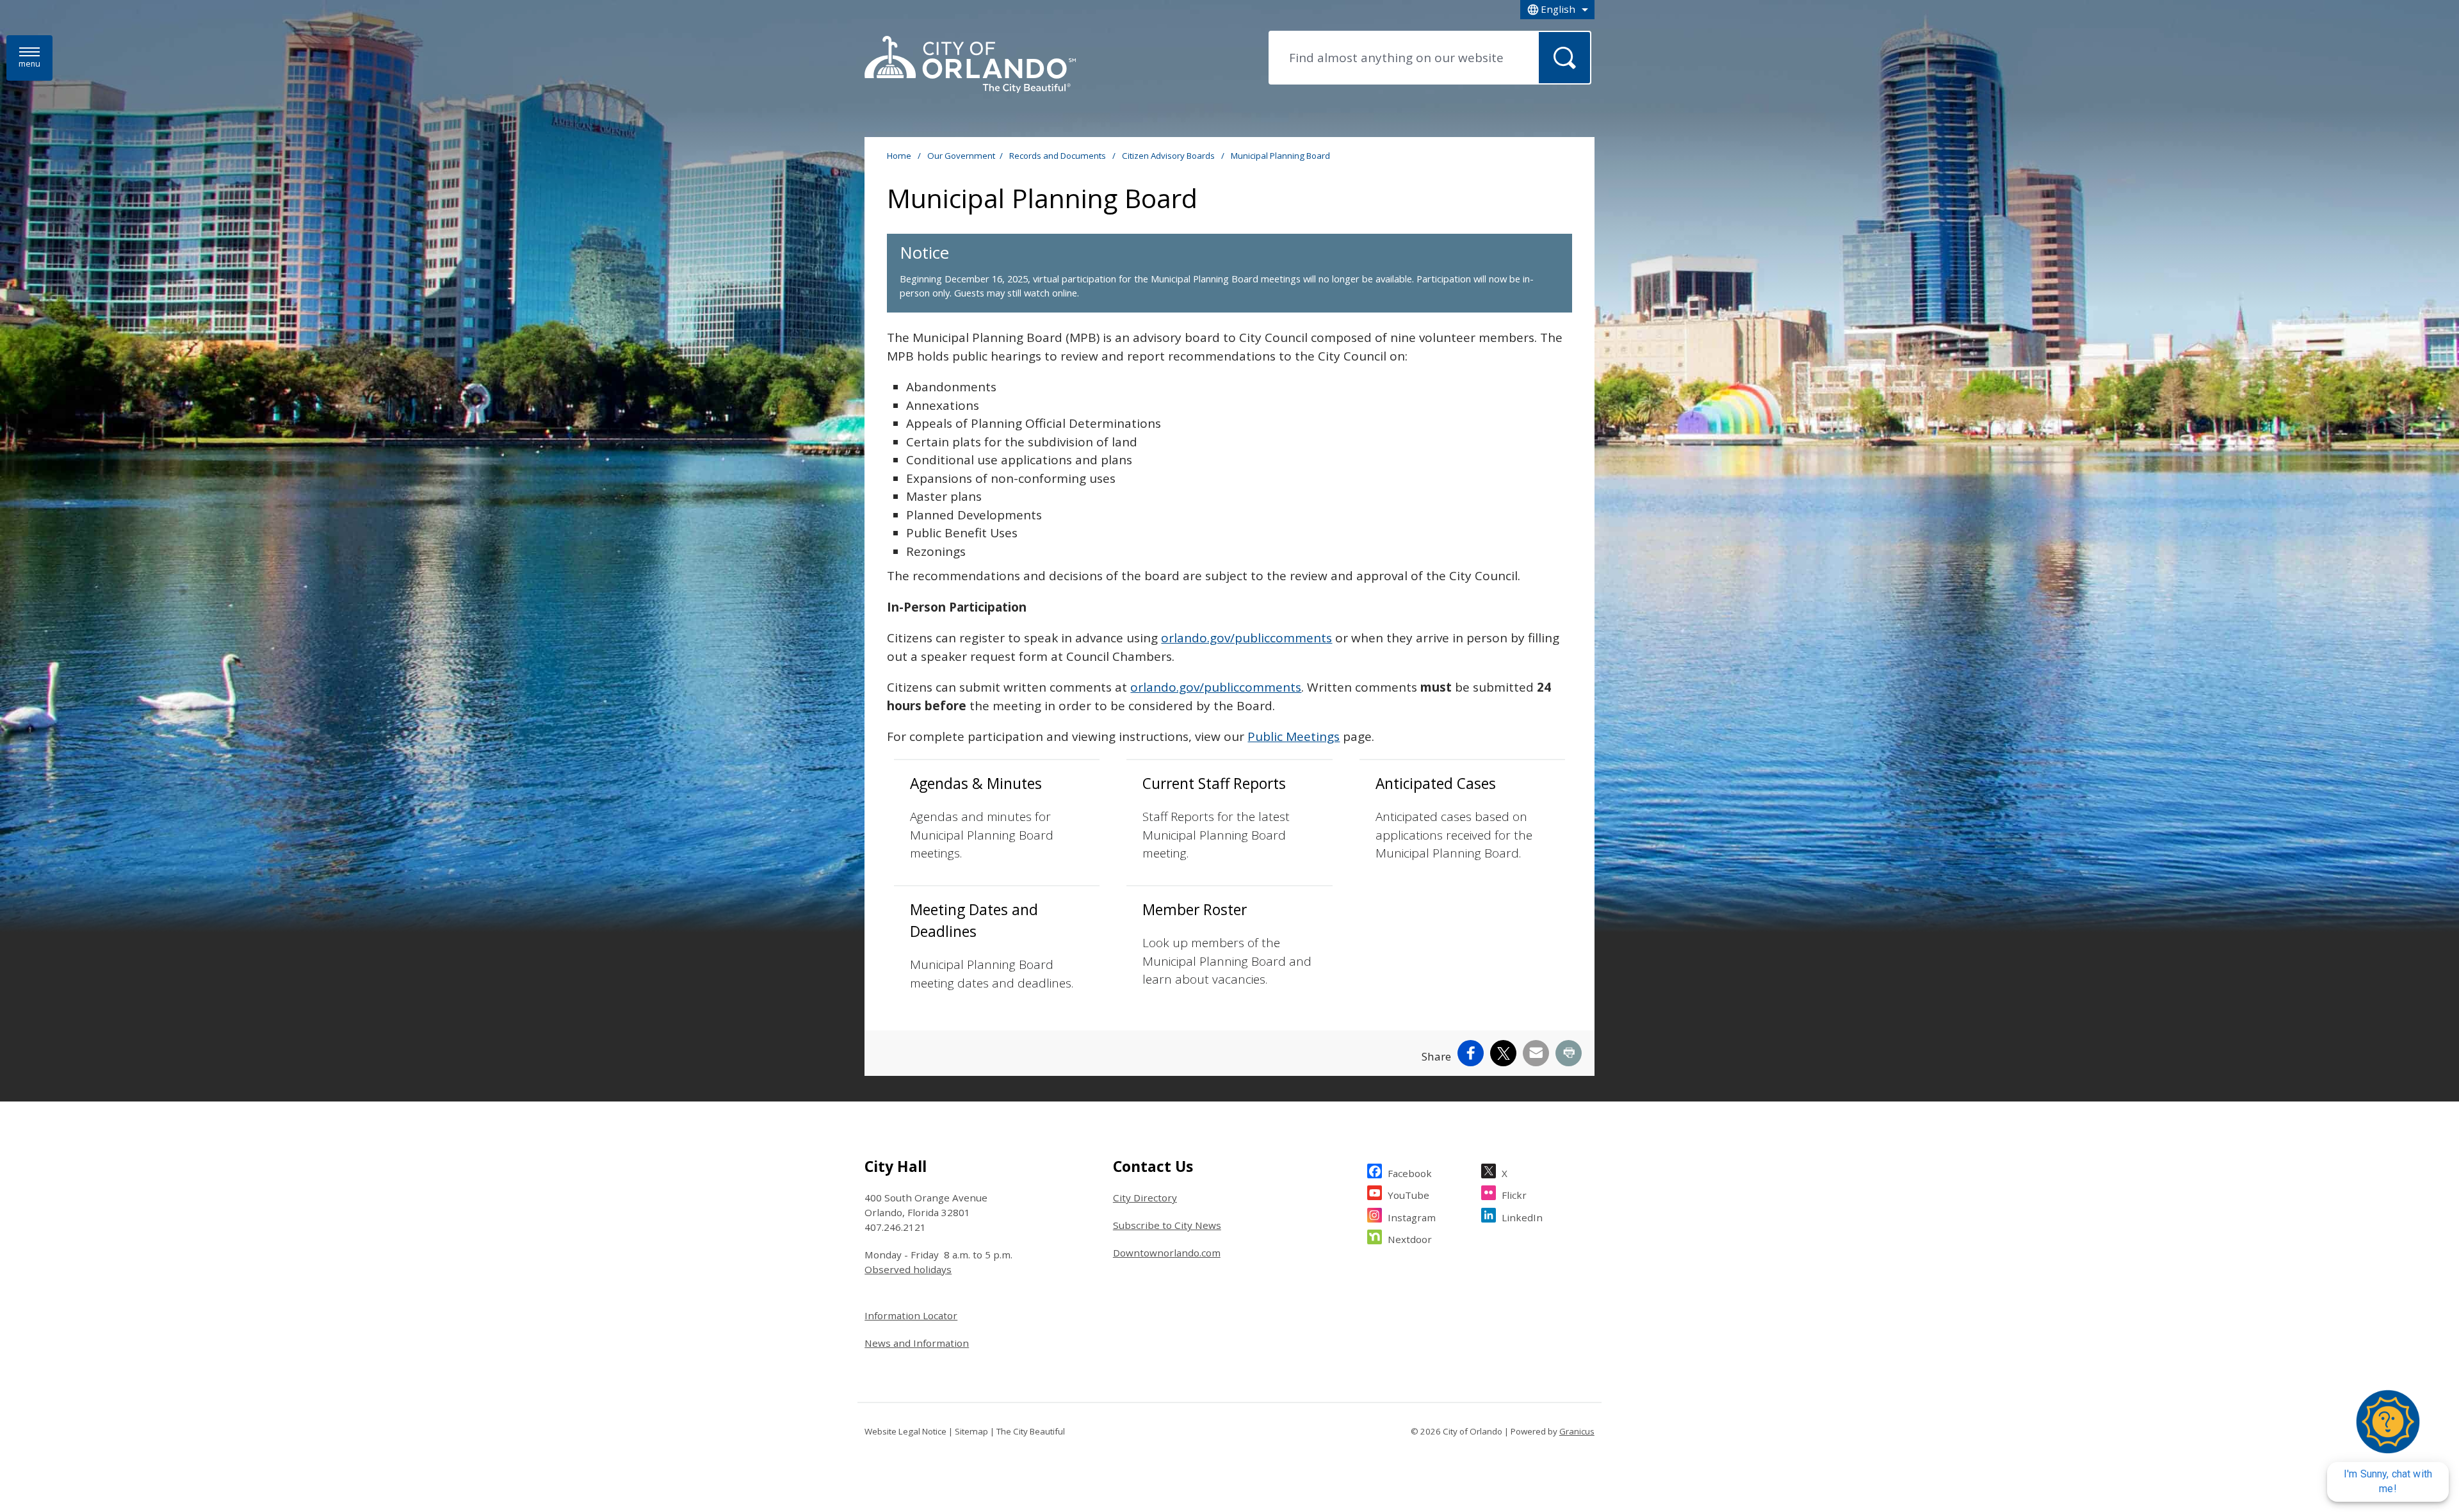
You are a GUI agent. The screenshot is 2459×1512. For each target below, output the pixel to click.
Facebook (1410, 1173)
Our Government (961, 156)
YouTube (1408, 1195)
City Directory (1145, 1198)
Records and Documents (1059, 156)
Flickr (1514, 1195)
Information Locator (911, 1315)
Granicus (1577, 1431)
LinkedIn (1522, 1217)
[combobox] (1557, 10)
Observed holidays (908, 1269)
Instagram (1412, 1217)
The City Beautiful (1031, 1431)
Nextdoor (1410, 1239)
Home (899, 156)
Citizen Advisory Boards (1169, 156)
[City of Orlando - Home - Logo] (970, 65)
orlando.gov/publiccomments (1246, 638)
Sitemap (971, 1431)
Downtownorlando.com (1167, 1253)
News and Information (917, 1343)
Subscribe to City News (1167, 1225)
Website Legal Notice (905, 1431)
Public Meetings (1294, 736)
